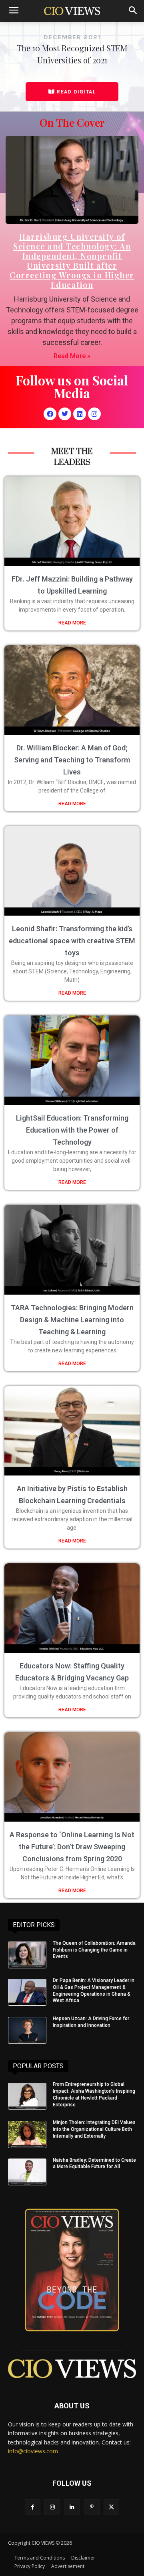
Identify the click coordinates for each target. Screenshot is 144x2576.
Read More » (72, 356)
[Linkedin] (80, 414)
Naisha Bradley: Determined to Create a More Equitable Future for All (94, 2164)
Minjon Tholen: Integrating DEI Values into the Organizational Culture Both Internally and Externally (94, 2129)
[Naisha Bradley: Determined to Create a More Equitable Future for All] (27, 2172)
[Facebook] (50, 414)
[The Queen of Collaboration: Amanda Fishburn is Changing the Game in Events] (27, 1955)
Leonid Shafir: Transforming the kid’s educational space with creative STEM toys (72, 941)
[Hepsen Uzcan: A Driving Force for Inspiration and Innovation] (27, 2030)
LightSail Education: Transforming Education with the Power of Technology (72, 1130)
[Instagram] (94, 414)
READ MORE (72, 623)
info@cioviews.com (33, 2451)
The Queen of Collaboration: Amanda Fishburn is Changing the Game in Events (94, 1950)
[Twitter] (65, 414)
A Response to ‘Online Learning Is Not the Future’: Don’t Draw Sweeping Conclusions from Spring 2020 (72, 1847)
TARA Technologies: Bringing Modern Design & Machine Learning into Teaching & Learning (72, 1320)
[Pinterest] (92, 2507)
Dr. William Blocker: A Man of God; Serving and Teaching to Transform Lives (72, 760)
